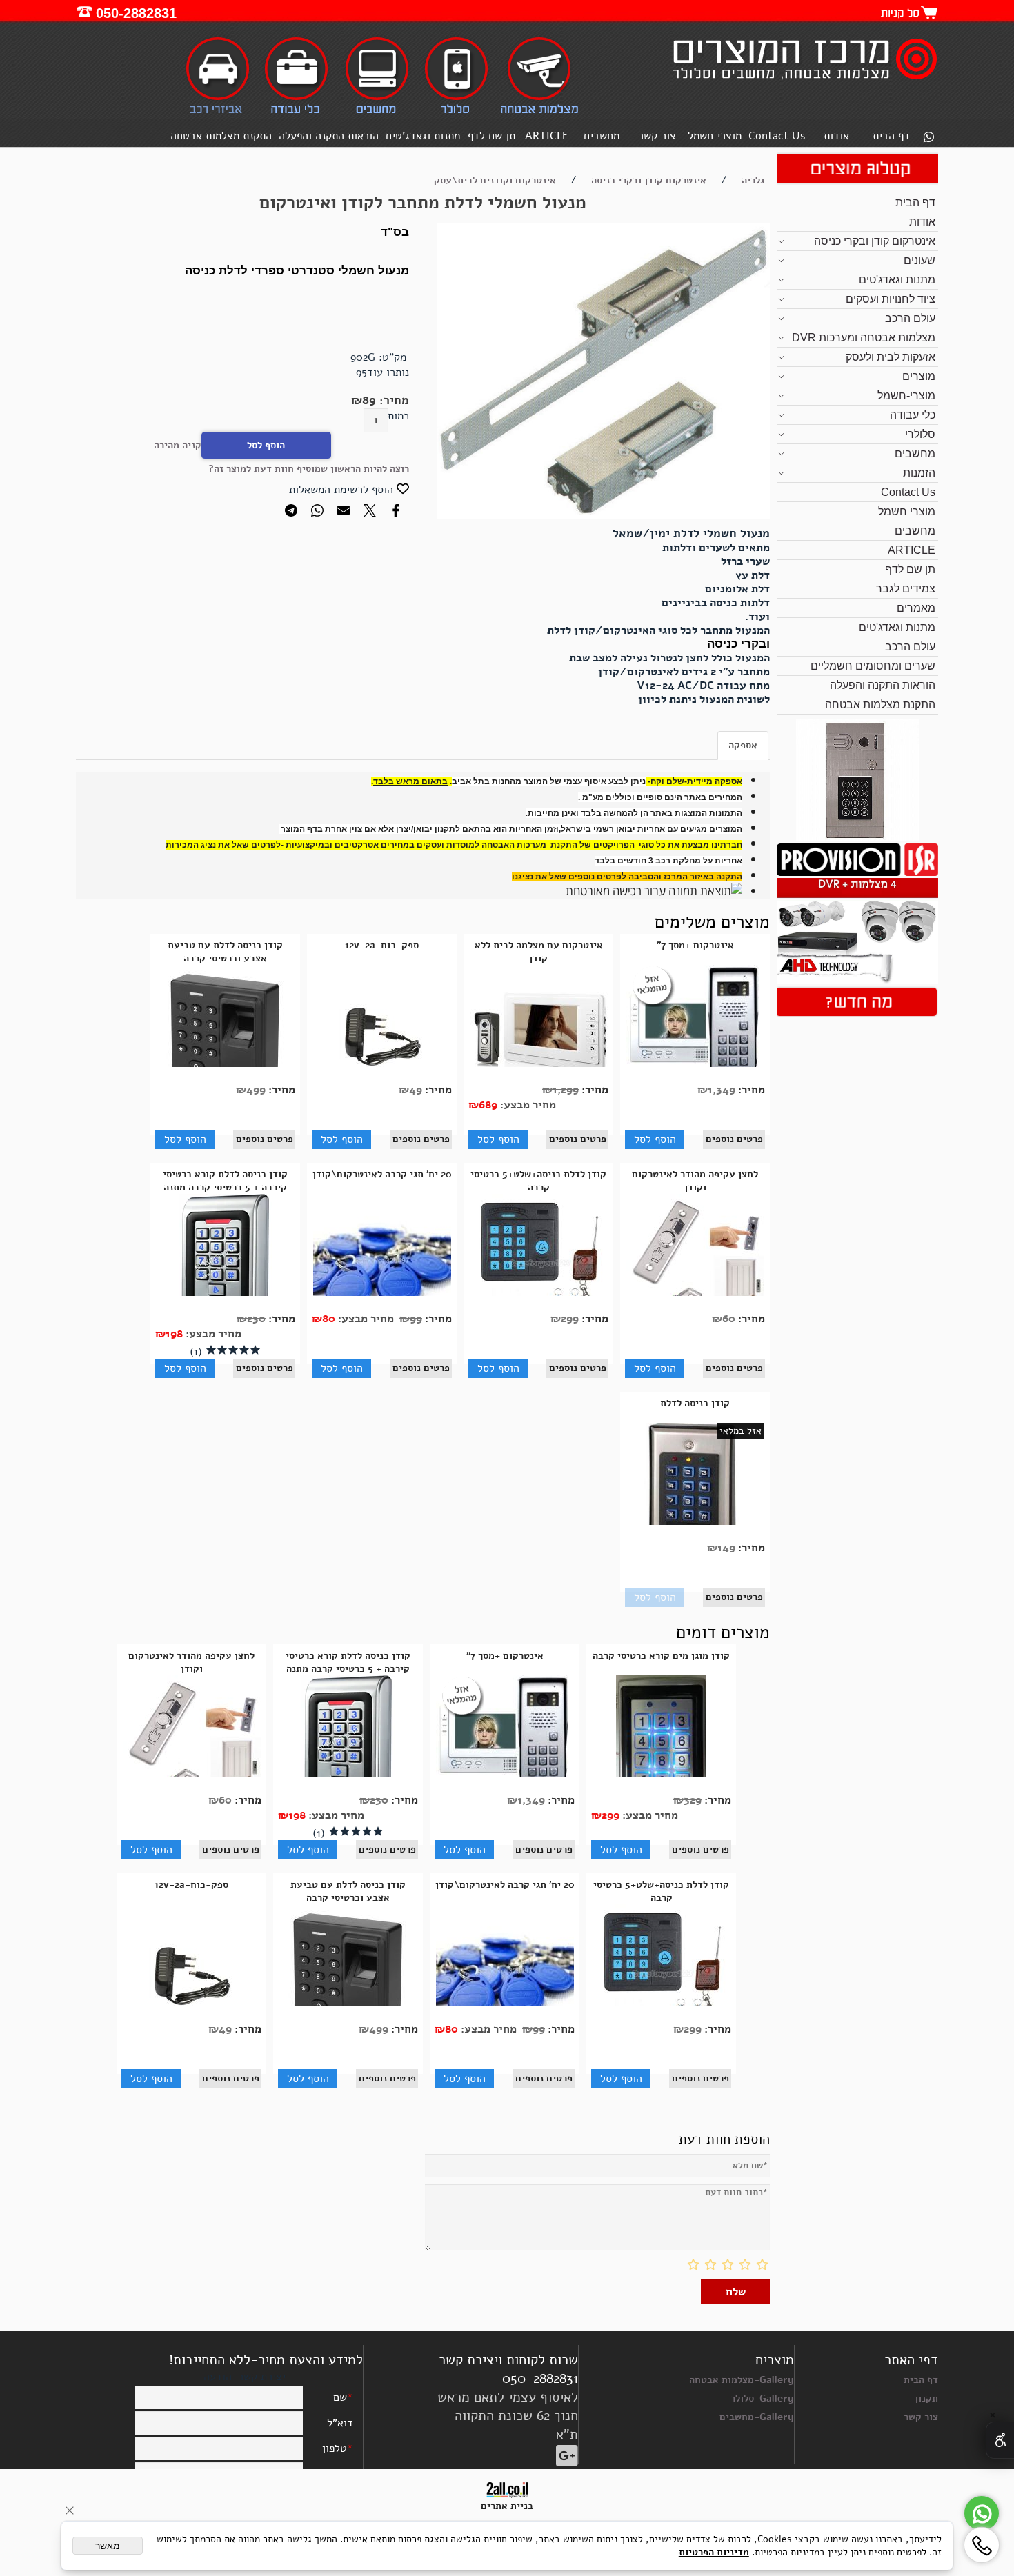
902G (363, 357)
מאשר (108, 2546)
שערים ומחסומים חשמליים (873, 666)
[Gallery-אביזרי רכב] (219, 113)
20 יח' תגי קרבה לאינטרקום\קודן (382, 1174)
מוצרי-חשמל (906, 396)
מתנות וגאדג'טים (423, 136)
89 (369, 400)
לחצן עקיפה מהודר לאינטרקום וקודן (695, 1181)
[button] (655, 1139)
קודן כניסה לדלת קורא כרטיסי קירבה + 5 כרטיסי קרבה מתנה (225, 1181)
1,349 (722, 1090)
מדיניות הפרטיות (714, 2552)
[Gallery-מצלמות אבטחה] (539, 113)
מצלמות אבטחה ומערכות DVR (864, 338)
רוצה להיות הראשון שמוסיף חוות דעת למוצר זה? (309, 469)
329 (693, 1800)
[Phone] (982, 2545)
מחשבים (602, 136)
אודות (836, 136)
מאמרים (916, 608)
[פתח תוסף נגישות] (1000, 2440)
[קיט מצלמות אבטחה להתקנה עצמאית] (857, 980)
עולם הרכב (910, 318)
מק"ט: (392, 357)
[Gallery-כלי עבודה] (297, 113)
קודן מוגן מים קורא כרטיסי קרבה (661, 1656)
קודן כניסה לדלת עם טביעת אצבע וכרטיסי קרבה (225, 952)
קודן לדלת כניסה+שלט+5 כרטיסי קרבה (538, 1181)
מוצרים (919, 376)
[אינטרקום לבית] (857, 838)
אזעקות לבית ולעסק (891, 357)
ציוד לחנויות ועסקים (891, 299)
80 (329, 1319)
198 (174, 1334)
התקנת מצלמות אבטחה (221, 136)
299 (570, 1319)
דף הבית (891, 136)
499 (256, 1090)
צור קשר (657, 136)
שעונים (919, 260)
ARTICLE (547, 136)
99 (416, 1319)
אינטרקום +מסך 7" (695, 945)
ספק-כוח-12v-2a (382, 945)
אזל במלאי (740, 1431)
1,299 (566, 1090)
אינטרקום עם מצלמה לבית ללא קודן (539, 952)
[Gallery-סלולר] (456, 113)
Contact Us (777, 136)
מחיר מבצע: (527, 1105)
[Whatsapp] (928, 138)
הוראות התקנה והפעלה (329, 136)
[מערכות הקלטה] (857, 872)
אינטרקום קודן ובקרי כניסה (875, 241)
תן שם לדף (491, 136)
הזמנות (919, 473)
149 (726, 1548)
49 (416, 1090)
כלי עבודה (913, 415)
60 (729, 1319)
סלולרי (920, 434)
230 (256, 1319)
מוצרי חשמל (715, 136)
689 (488, 1105)
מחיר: (392, 400)
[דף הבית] (803, 82)
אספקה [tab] (743, 745)
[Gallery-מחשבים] (377, 113)
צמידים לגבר (906, 589)
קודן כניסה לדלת (695, 1403)
